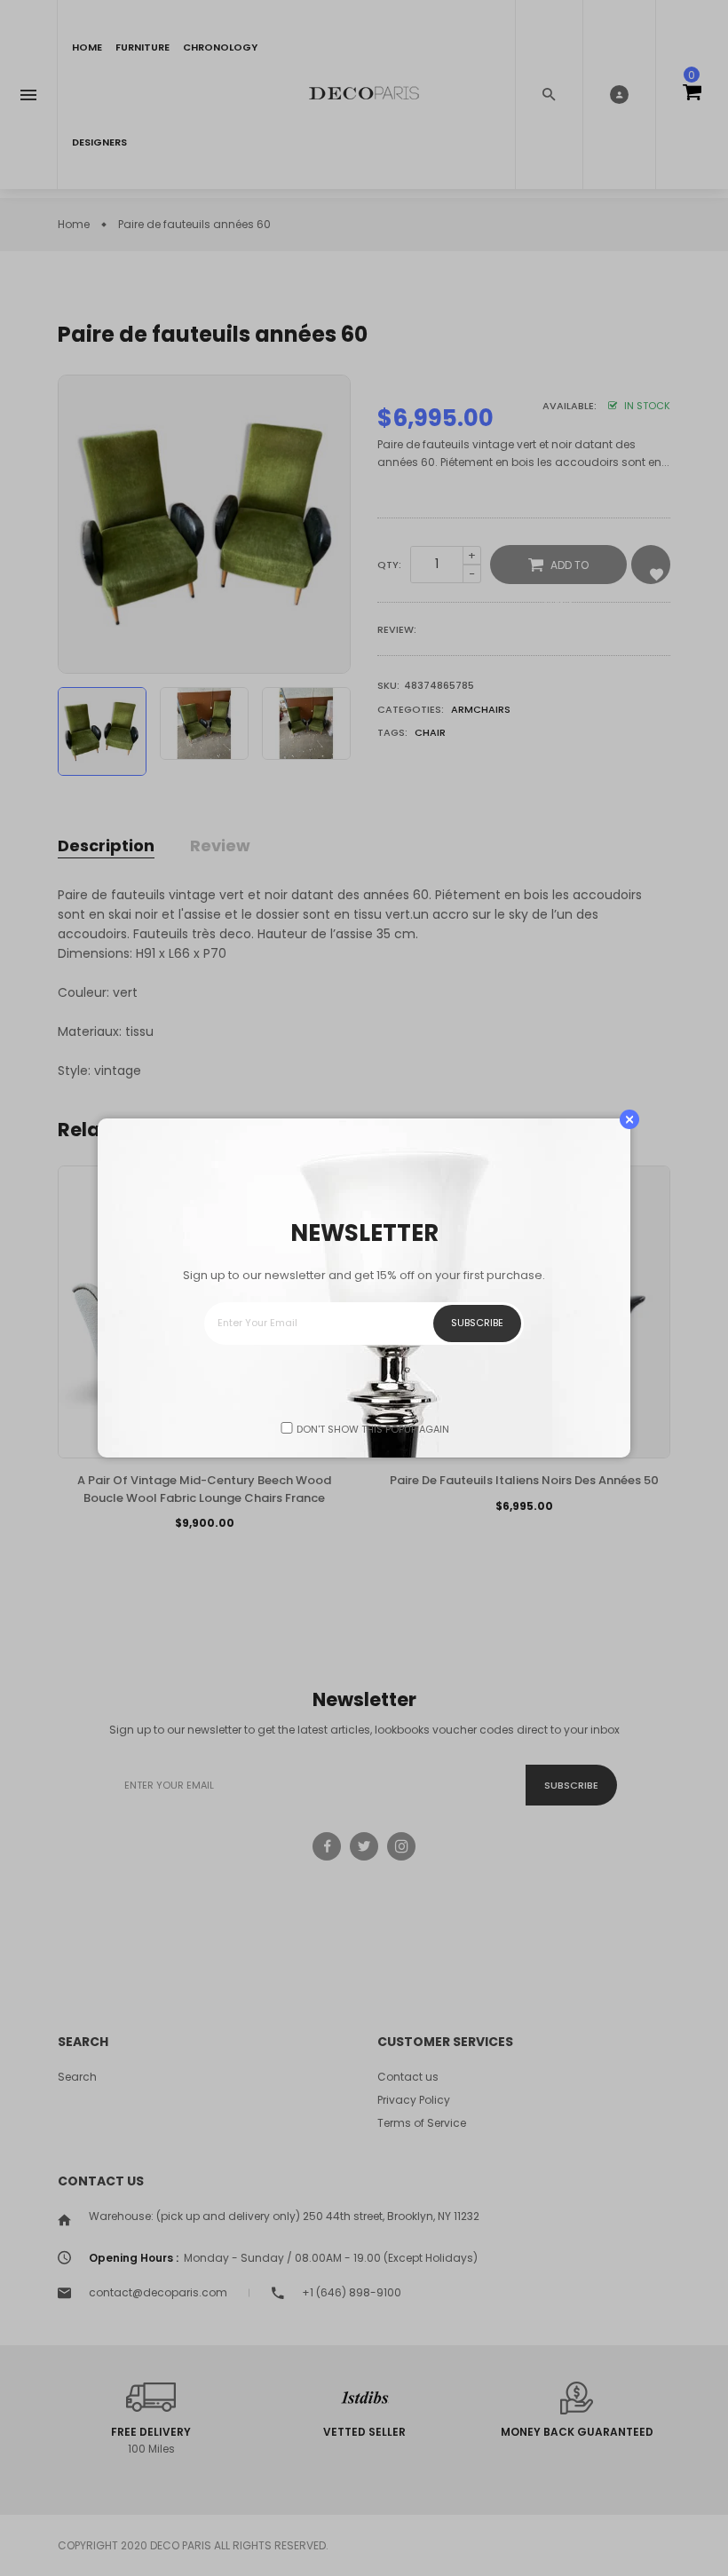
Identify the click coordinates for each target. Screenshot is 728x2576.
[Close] (629, 1119)
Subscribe (477, 1323)
